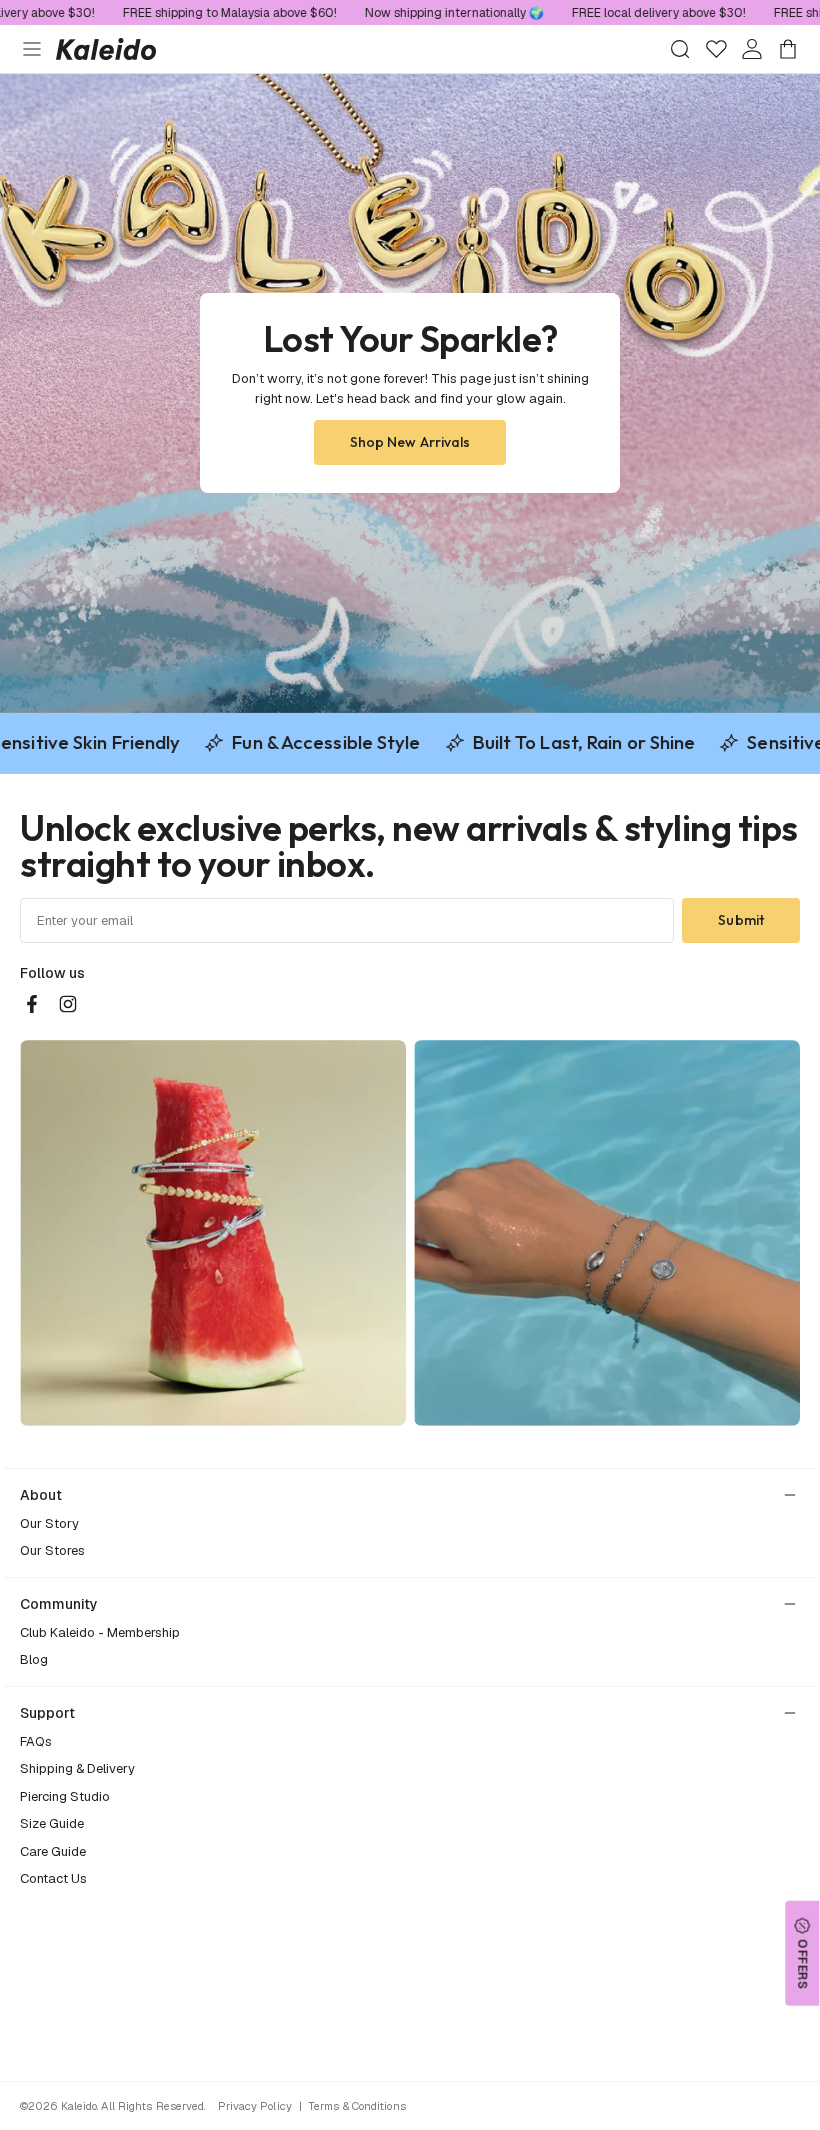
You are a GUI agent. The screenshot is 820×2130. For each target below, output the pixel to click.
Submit (741, 920)
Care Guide (53, 1851)
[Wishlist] (716, 49)
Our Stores (52, 1550)
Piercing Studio (65, 1796)
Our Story (49, 1523)
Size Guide (52, 1823)
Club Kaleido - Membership (100, 1632)
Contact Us (53, 1878)
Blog (34, 1659)
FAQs (36, 1741)
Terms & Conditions (357, 2106)
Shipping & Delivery (77, 1768)
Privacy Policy (255, 2106)
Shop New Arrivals (410, 442)
